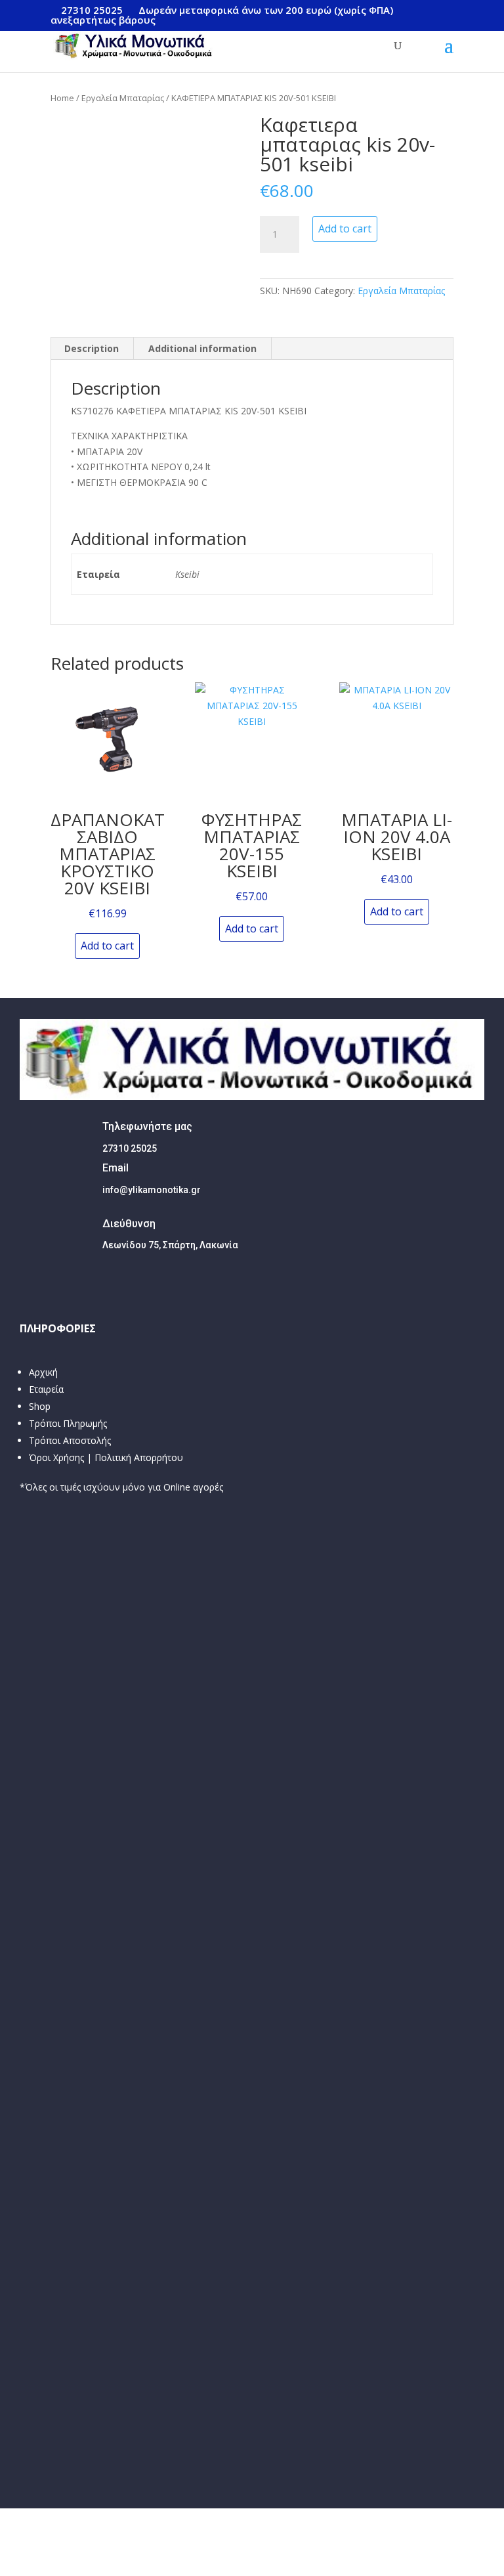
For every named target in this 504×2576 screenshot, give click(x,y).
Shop (40, 1406)
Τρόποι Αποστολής (70, 1440)
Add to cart (345, 229)
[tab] (92, 349)
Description (92, 348)
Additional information (202, 348)
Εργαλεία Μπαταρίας (123, 98)
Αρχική (43, 1372)
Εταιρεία (46, 1389)
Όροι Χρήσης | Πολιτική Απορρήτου (106, 1457)
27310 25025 (92, 10)
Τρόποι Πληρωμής (68, 1423)
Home (62, 98)
